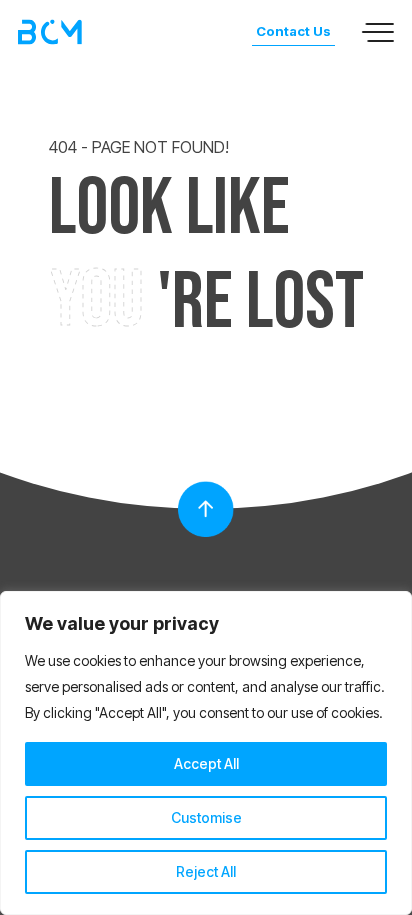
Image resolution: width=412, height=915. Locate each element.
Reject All (206, 871)
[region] (206, 753)
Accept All (206, 763)
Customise (206, 817)
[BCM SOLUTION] (50, 32)
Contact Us (293, 31)
